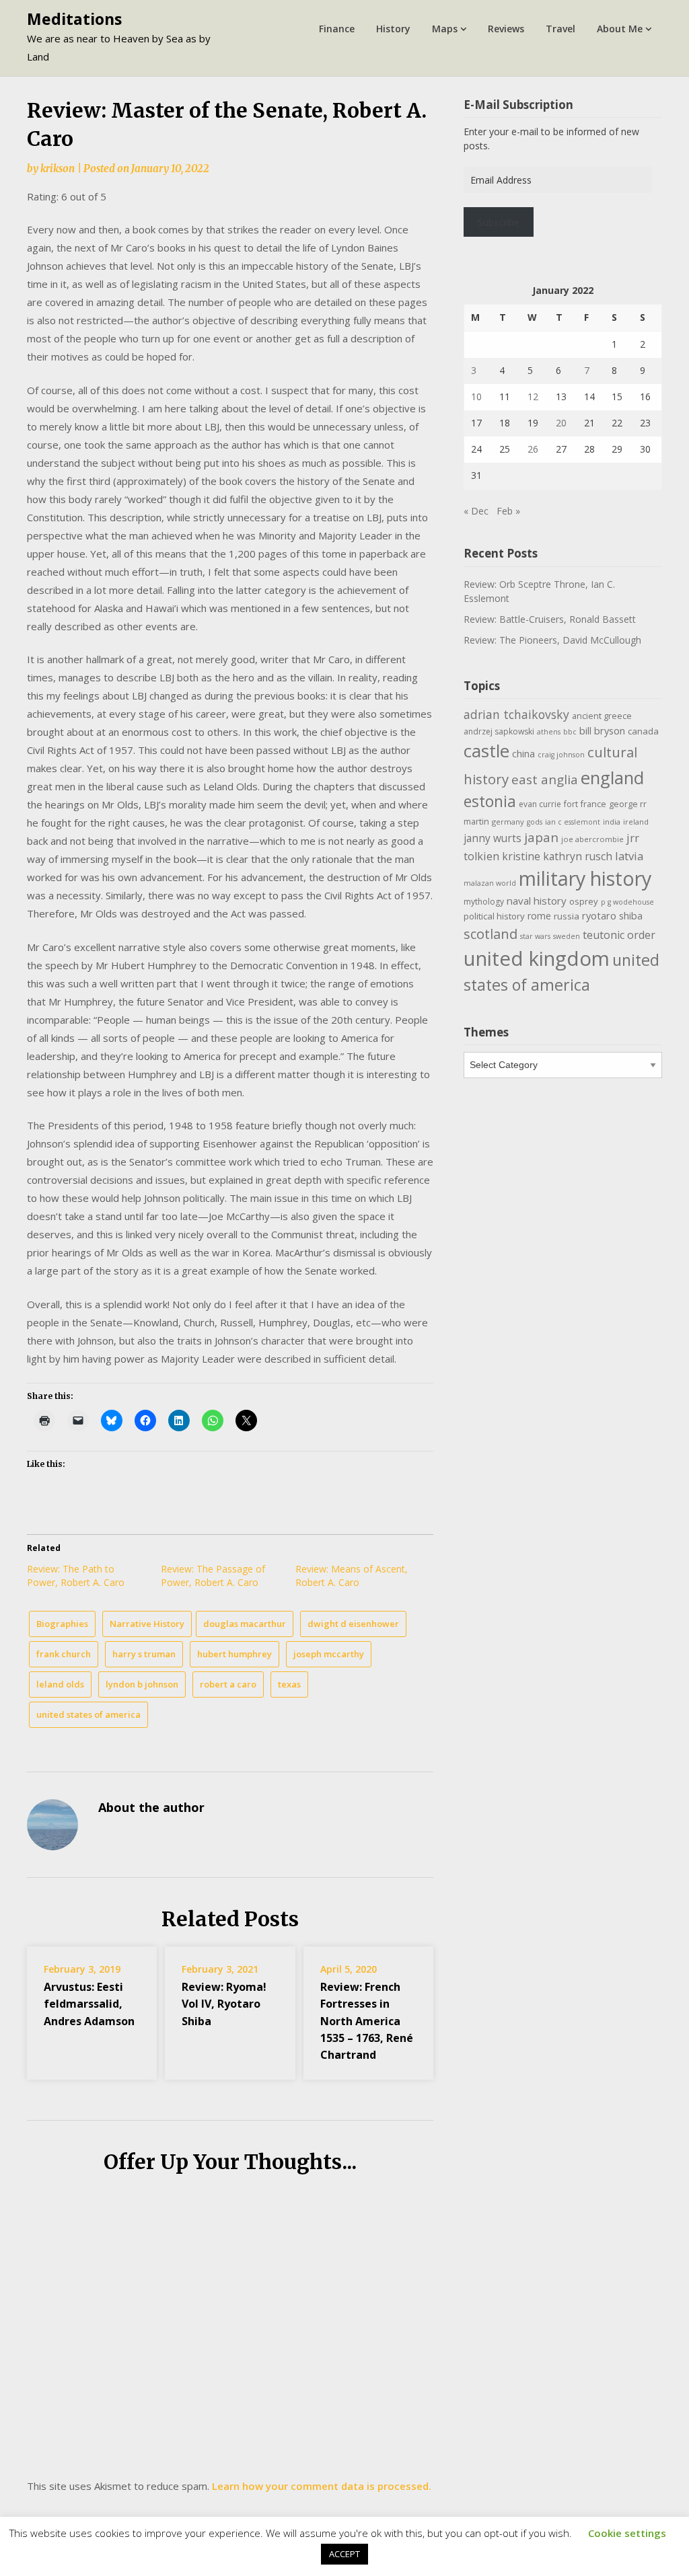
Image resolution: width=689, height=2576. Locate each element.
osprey (584, 901)
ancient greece (602, 716)
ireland (636, 822)
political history (494, 916)
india (612, 822)
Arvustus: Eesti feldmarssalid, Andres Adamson (89, 2004)
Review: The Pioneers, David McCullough (552, 640)
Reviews (506, 29)
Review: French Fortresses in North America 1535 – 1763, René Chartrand (367, 2021)
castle (486, 751)
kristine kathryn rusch (557, 856)
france (593, 804)
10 (476, 396)
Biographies (62, 1624)
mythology (484, 902)
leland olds (60, 1684)
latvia (629, 856)
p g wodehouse (627, 902)
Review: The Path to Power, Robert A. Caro (76, 1576)
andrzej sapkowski (499, 731)
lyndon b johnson (142, 1684)
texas (289, 1684)
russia (567, 916)
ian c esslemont (573, 822)
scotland (491, 934)
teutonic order (619, 935)
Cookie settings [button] (627, 2533)
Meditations (74, 19)
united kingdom (537, 958)
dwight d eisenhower (353, 1624)
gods (535, 822)
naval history (537, 901)
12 (533, 396)
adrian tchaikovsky (516, 714)
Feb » (508, 511)
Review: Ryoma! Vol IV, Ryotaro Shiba (224, 2004)
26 (533, 449)
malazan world (490, 883)
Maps (445, 29)
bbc (570, 732)
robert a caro (228, 1684)
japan (541, 837)
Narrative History (147, 1624)
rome (539, 916)
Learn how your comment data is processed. (322, 2486)
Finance (337, 29)
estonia (490, 801)
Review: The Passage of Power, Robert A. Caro (213, 1576)
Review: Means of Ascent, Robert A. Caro (352, 1576)
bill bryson (602, 730)
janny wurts (493, 838)
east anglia (545, 780)
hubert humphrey (234, 1654)
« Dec (476, 511)
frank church (64, 1654)
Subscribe (499, 222)
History (393, 29)
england (612, 778)
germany (508, 822)
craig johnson (561, 755)
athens (549, 732)
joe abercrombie (592, 839)
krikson (58, 168)
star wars (535, 936)
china (523, 753)
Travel (560, 29)
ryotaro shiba (612, 915)
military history (585, 878)
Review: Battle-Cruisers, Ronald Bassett (550, 619)
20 (561, 423)
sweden (567, 936)
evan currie (540, 804)
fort (571, 804)
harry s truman (144, 1654)
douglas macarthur (245, 1624)
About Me (620, 29)
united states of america (88, 1714)
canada (643, 731)
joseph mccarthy (329, 1654)
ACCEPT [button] (344, 2554)
